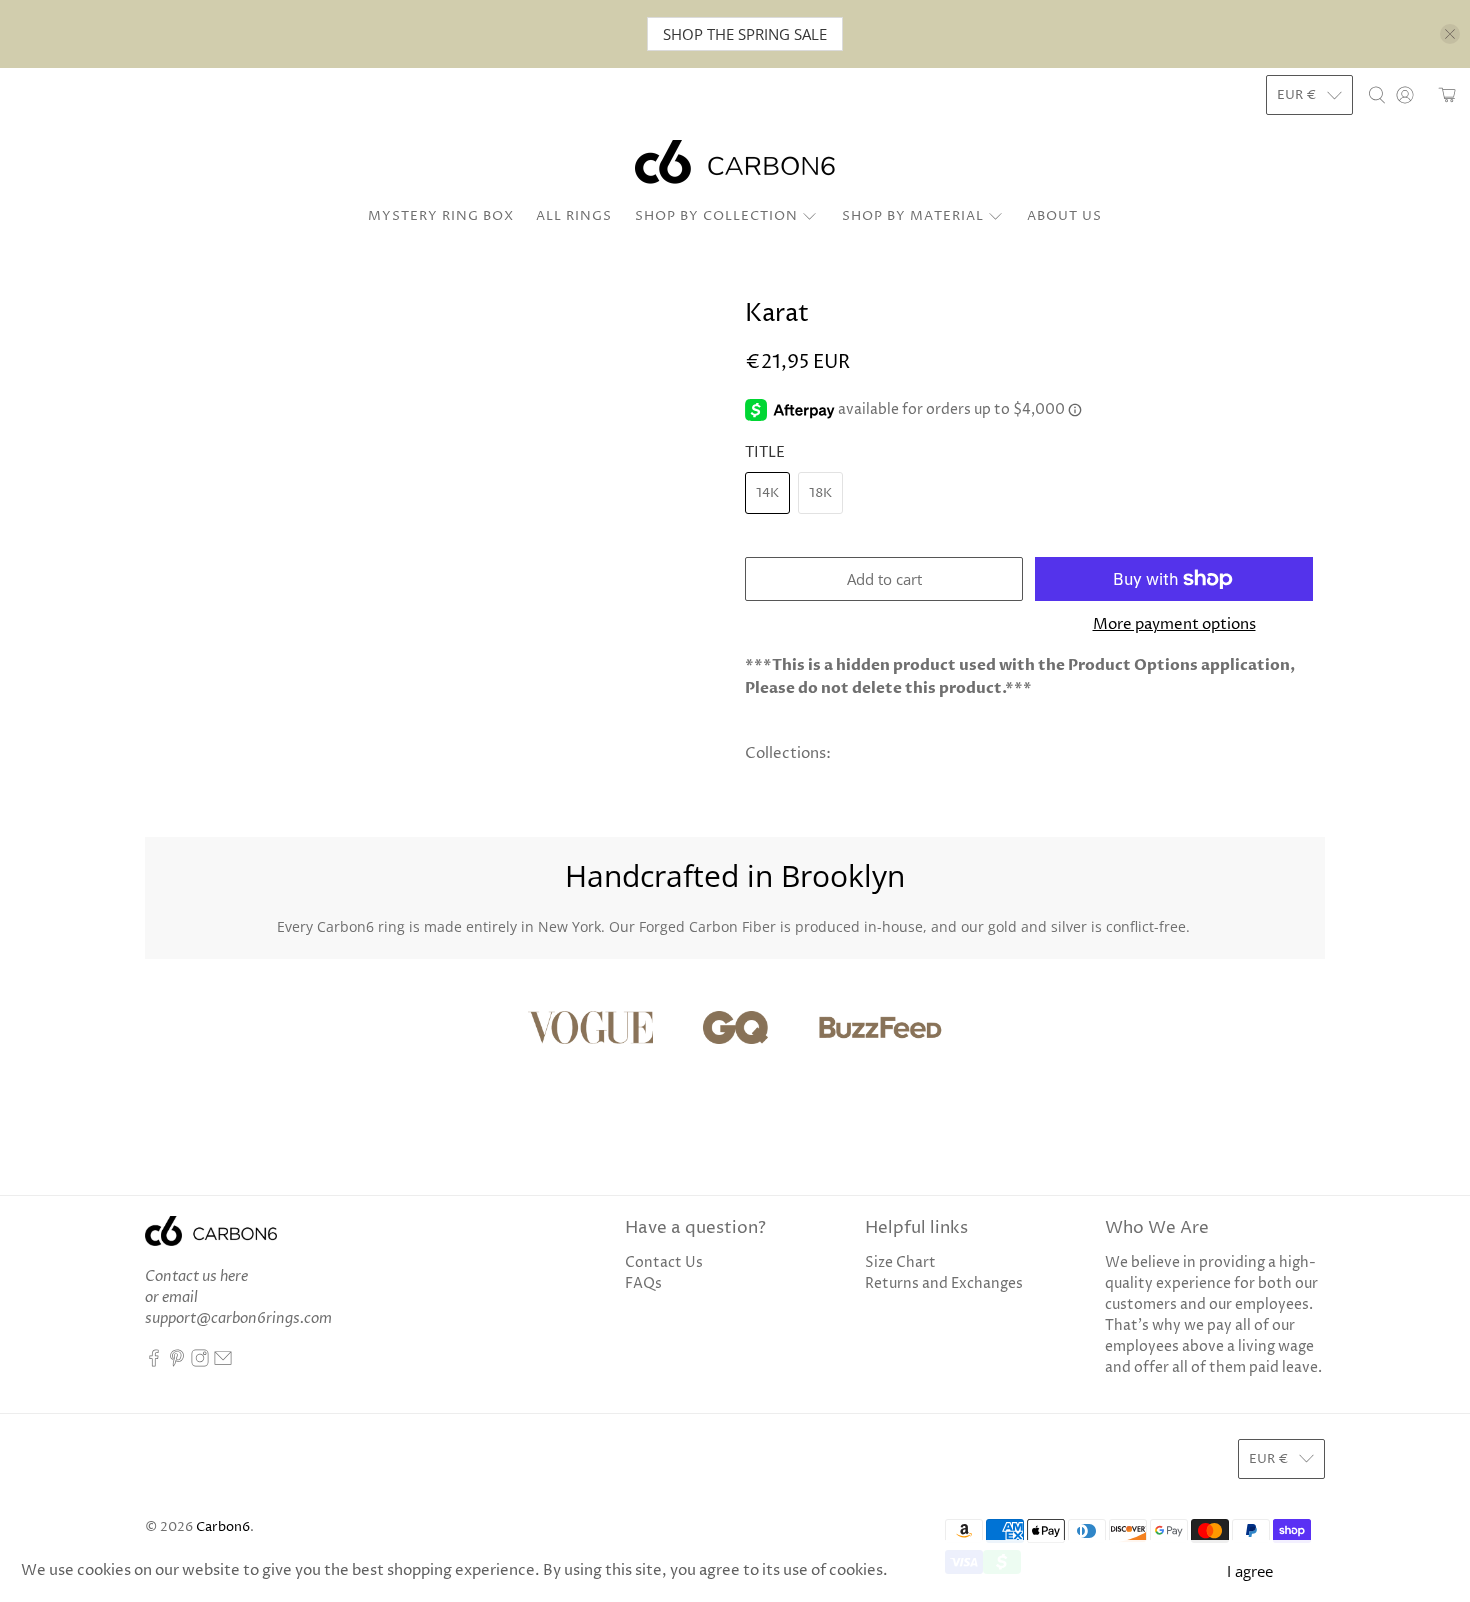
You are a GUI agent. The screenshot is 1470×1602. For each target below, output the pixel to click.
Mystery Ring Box (441, 216)
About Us (1064, 216)
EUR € (1297, 95)
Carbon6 (223, 1527)
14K (767, 493)
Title (765, 452)
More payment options (1174, 625)
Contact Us (664, 1262)
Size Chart (900, 1262)
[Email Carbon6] (223, 1362)
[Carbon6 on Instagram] (200, 1362)
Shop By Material (913, 216)
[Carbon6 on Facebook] (154, 1362)
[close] (1450, 34)
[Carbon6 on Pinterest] (177, 1362)
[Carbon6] (735, 162)
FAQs (643, 1283)
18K (820, 493)
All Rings (574, 216)
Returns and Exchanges (944, 1283)
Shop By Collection (716, 216)
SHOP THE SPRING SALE (745, 34)
